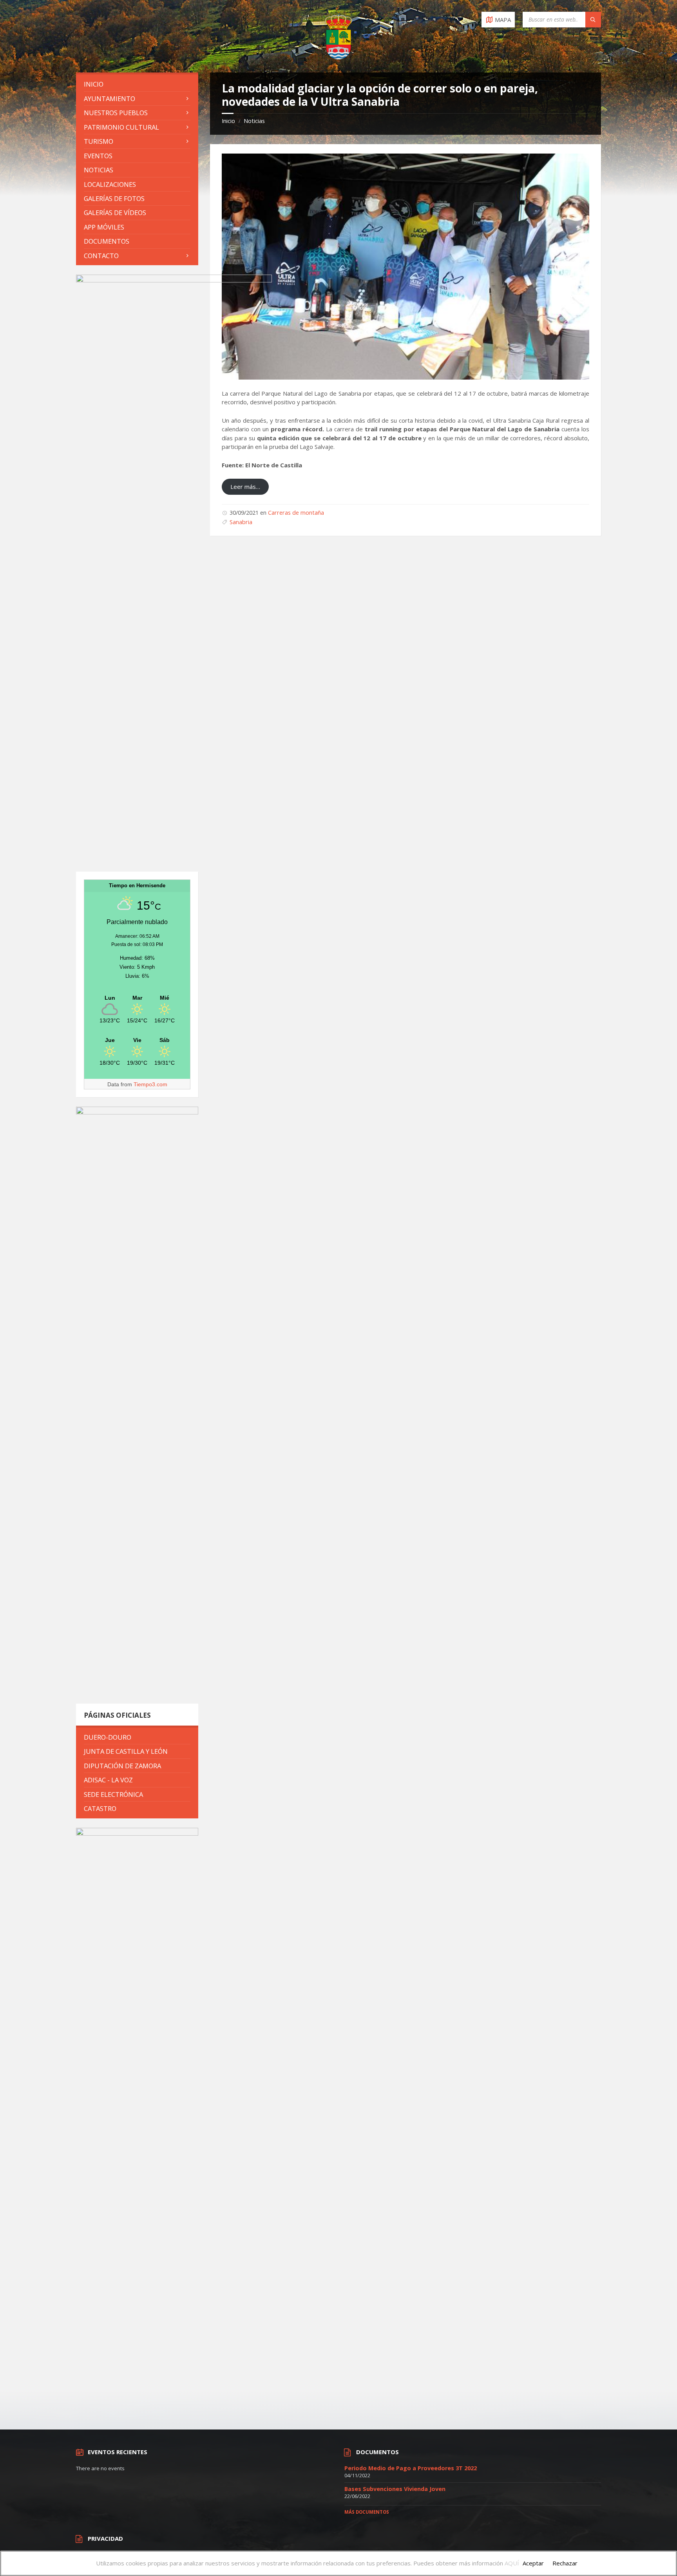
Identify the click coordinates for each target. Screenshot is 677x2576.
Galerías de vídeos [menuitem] (115, 213)
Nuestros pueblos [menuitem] (116, 113)
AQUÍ (512, 2563)
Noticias (254, 121)
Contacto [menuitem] (101, 256)
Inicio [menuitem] (94, 84)
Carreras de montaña (296, 513)
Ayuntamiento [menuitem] (110, 99)
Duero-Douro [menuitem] (108, 1737)
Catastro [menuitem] (100, 1808)
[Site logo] (338, 57)
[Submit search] (593, 20)
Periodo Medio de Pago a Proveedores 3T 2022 (411, 2468)
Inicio (228, 121)
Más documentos (367, 2512)
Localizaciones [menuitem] (110, 184)
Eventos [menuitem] (98, 156)
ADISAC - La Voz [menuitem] (108, 1780)
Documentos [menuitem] (107, 241)
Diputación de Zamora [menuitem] (122, 1766)
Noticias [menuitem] (99, 170)
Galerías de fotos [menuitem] (114, 198)
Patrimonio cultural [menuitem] (121, 127)
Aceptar (533, 2563)
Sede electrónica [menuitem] (113, 1794)
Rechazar (565, 2563)
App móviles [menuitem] (104, 227)
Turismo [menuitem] (99, 141)
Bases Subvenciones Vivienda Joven (395, 2489)
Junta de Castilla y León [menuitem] (126, 1751)
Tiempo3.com (150, 1084)
